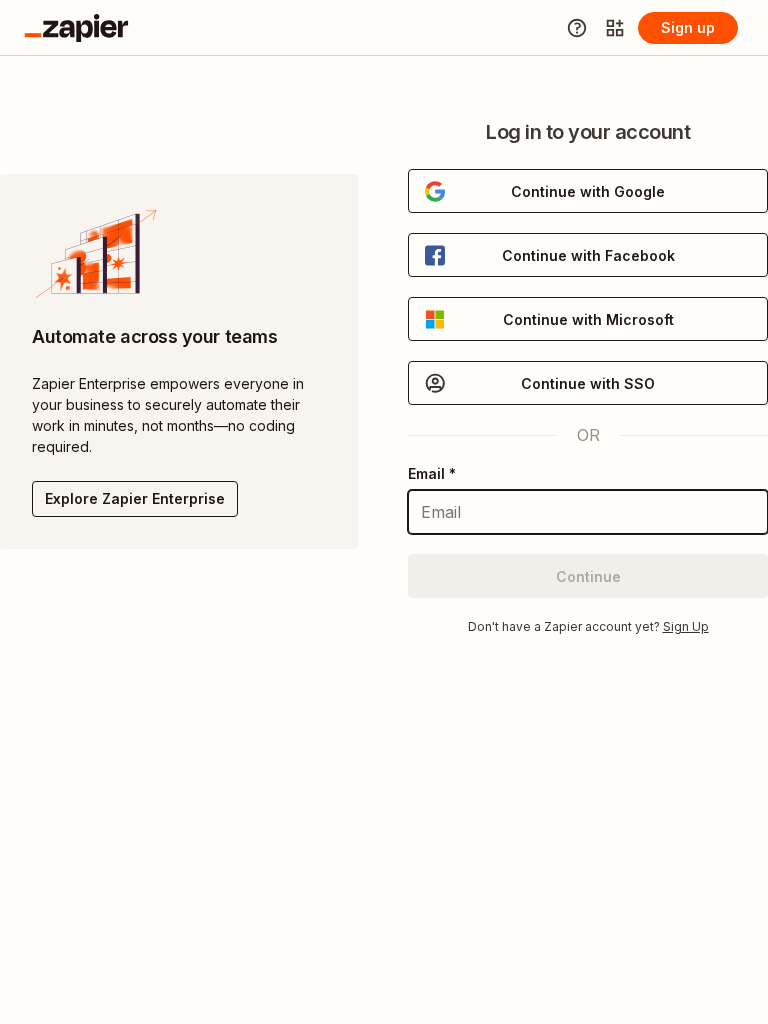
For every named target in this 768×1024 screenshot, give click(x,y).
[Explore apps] (615, 28)
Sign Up (686, 626)
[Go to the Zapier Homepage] (76, 28)
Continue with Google (588, 191)
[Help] (577, 28)
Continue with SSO (588, 383)
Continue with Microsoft (588, 319)
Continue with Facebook (588, 255)
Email (432, 473)
